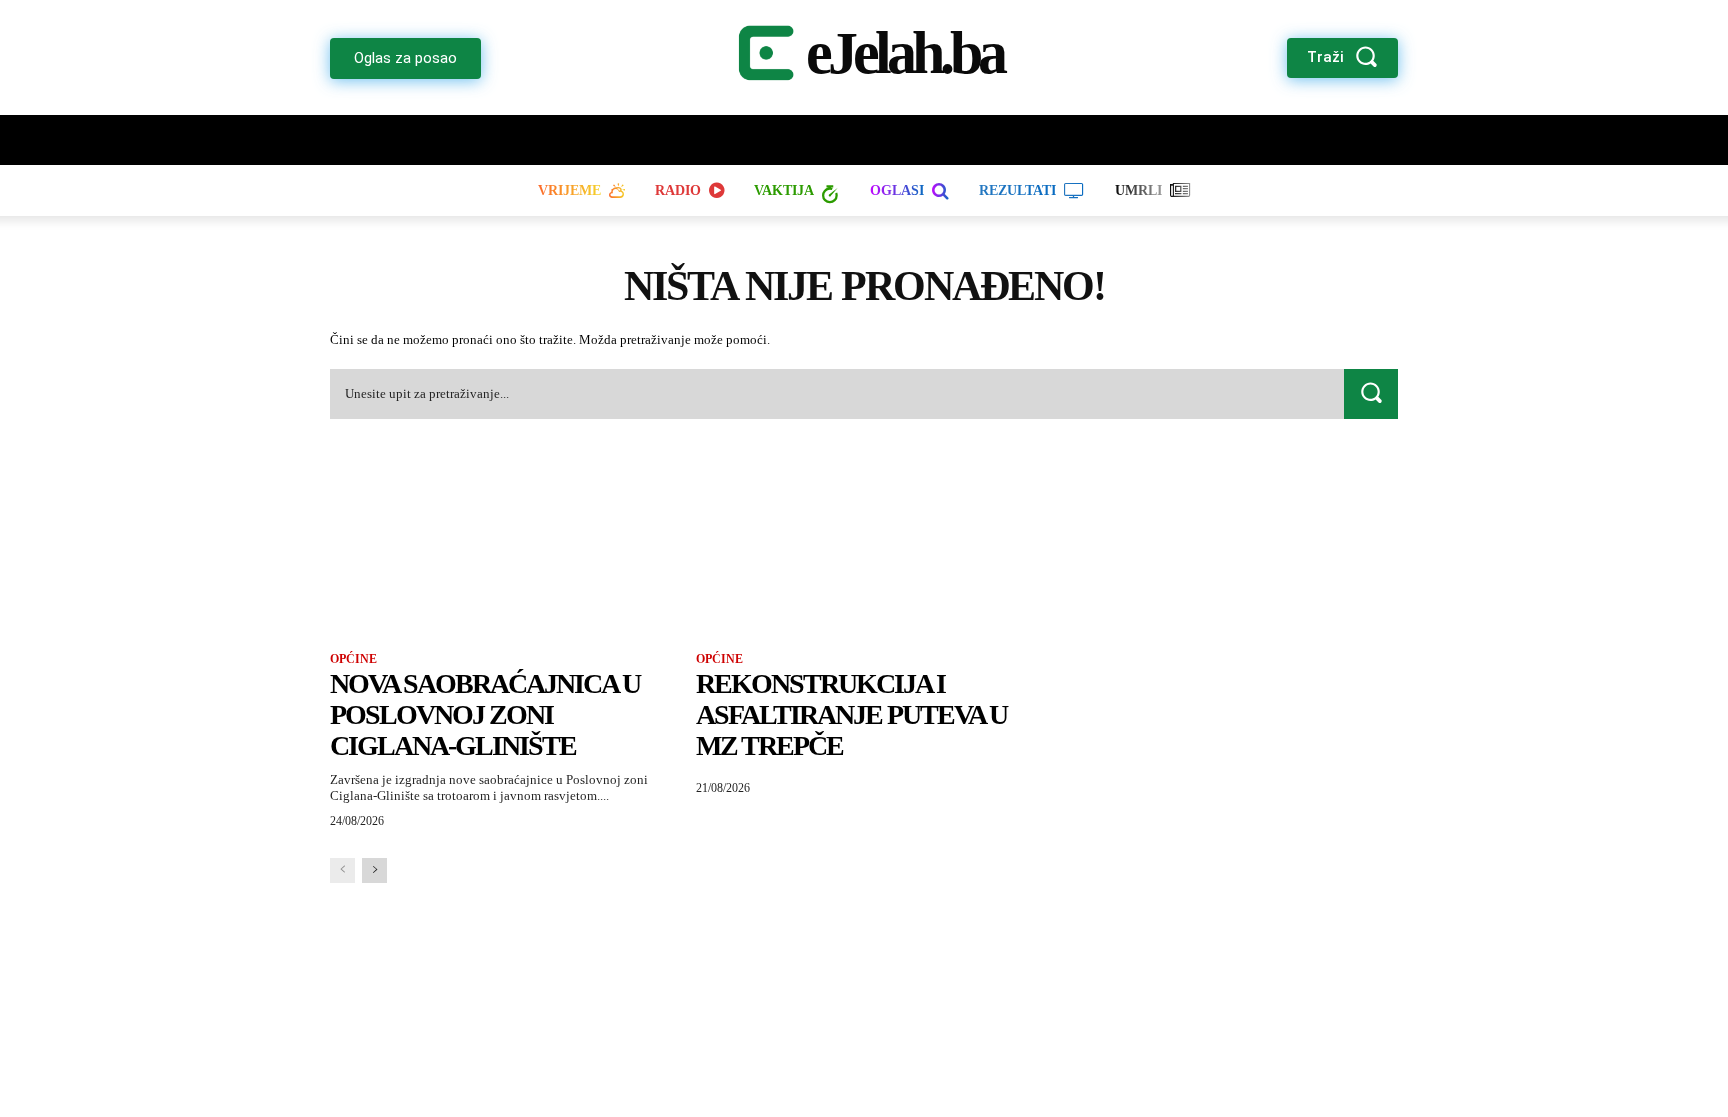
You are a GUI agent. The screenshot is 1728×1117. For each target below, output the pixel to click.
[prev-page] (342, 870)
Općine (353, 659)
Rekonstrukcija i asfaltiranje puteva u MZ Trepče (851, 714)
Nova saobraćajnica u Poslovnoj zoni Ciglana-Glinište (485, 714)
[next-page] (374, 870)
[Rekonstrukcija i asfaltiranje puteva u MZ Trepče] (864, 548)
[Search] (1371, 393)
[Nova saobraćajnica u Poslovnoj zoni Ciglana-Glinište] (498, 548)
